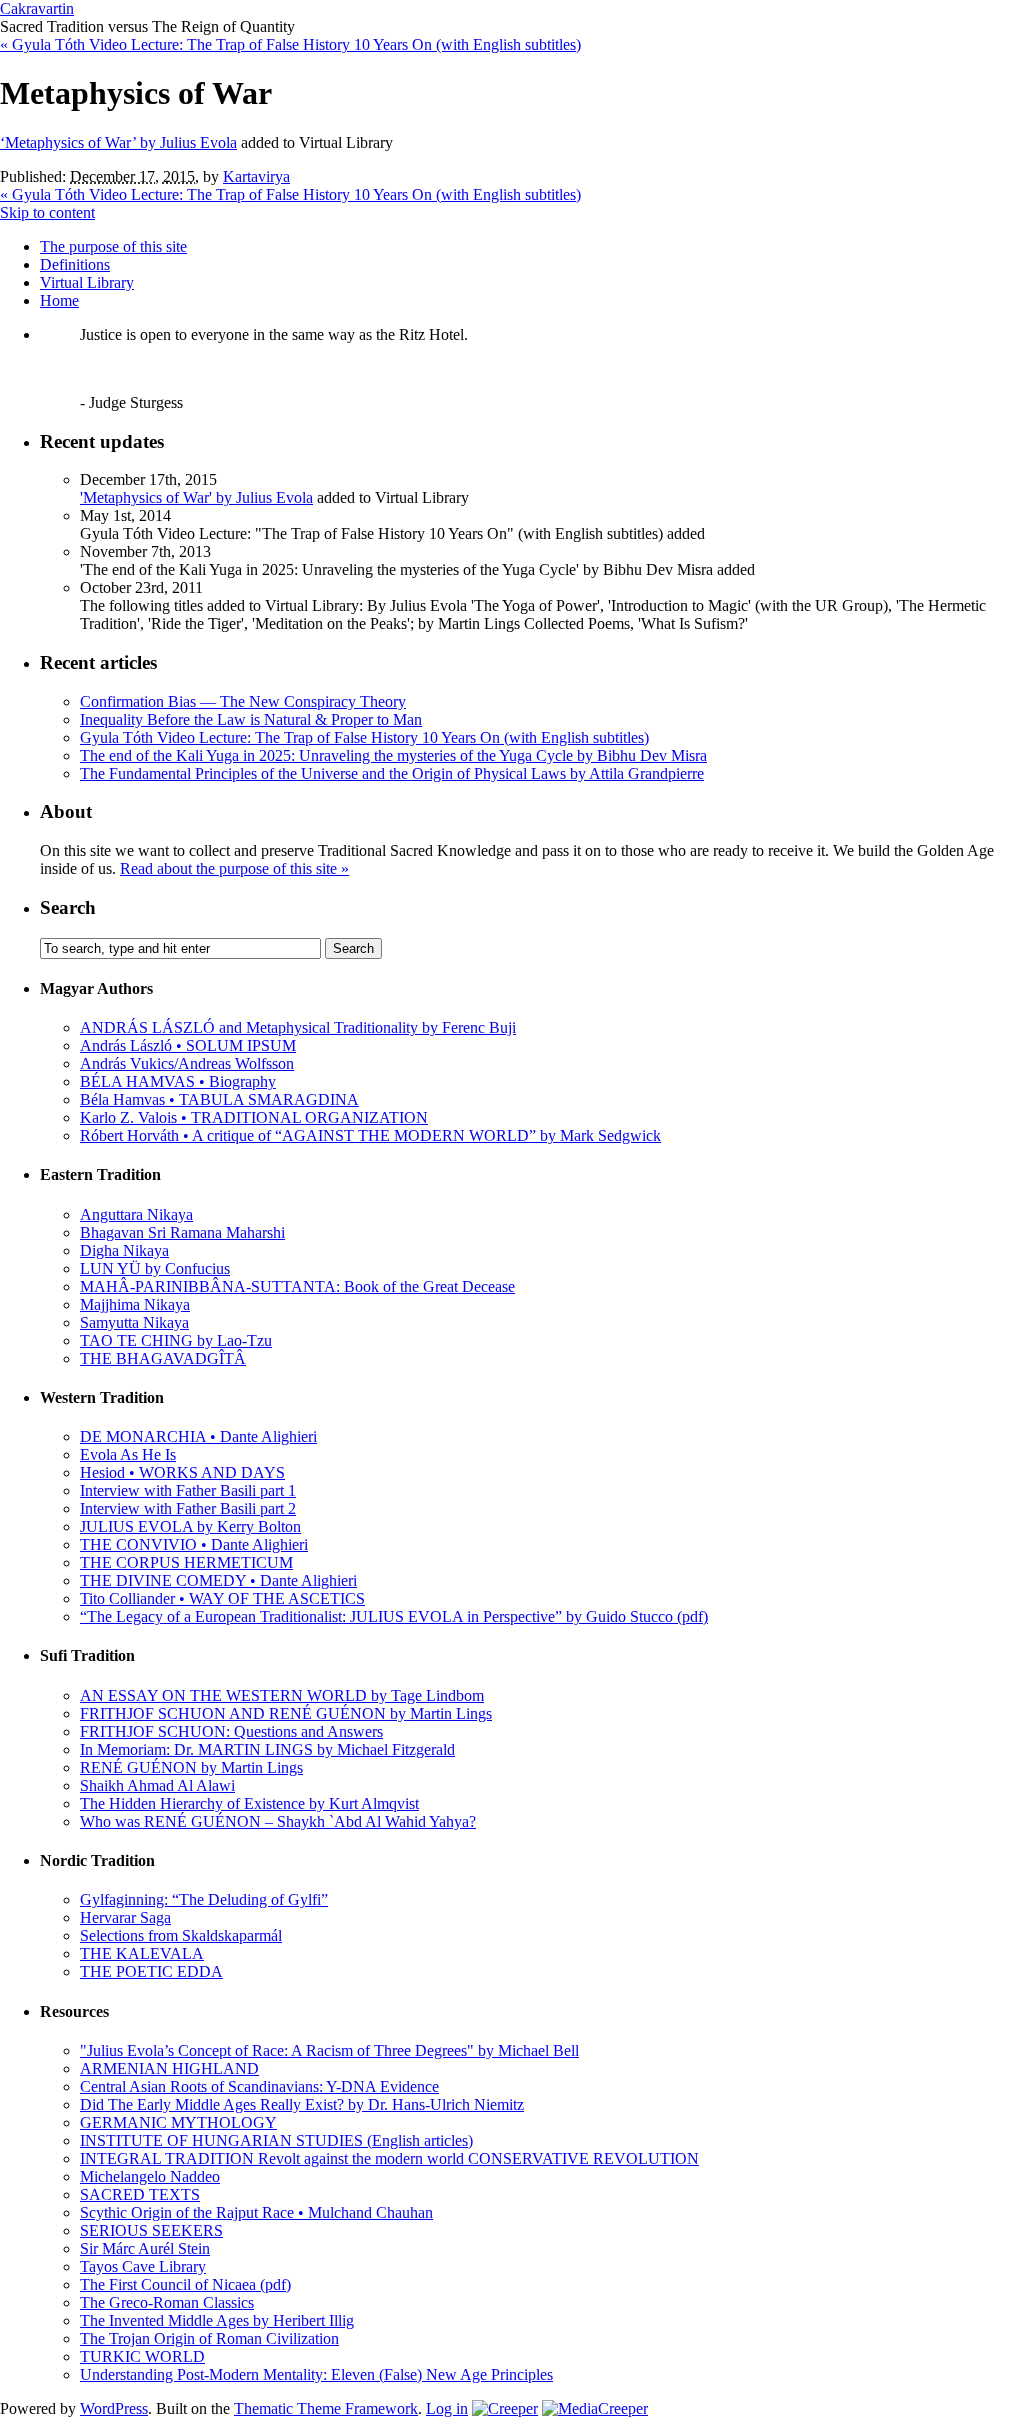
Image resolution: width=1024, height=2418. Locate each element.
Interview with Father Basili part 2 (188, 1508)
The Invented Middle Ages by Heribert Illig (217, 2320)
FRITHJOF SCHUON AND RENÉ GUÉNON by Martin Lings (286, 1713)
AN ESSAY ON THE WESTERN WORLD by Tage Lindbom (282, 1695)
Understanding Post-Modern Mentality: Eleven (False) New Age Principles (316, 2374)
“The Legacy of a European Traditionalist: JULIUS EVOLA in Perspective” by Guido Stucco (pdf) (394, 1616)
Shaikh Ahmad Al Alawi (157, 1785)
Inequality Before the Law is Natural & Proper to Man (251, 719)
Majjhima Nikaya (135, 1304)
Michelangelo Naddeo (150, 2176)
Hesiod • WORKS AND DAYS (182, 1472)
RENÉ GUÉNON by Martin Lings (191, 1767)
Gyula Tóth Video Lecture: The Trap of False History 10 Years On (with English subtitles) (290, 44)
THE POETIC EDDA (151, 1971)
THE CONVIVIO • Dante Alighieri (194, 1544)
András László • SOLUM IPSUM (188, 1045)
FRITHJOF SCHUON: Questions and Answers (231, 1731)
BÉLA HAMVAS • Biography (178, 1081)
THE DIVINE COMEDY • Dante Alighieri (218, 1580)
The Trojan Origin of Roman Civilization (209, 2338)
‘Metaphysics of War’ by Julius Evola (118, 142)
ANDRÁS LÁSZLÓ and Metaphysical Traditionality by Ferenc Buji (298, 1027)
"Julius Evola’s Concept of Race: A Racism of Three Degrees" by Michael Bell (329, 2050)
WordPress (114, 2408)
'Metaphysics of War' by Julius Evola (196, 497)
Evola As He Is (128, 1454)
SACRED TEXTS (140, 2194)
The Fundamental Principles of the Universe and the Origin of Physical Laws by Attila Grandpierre (392, 773)
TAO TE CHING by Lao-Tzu (176, 1340)
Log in (447, 2408)
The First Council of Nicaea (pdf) (185, 2284)
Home (59, 300)
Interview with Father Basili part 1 (188, 1490)
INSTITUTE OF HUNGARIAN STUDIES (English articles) (276, 2140)
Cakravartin (37, 8)
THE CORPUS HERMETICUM (186, 1562)
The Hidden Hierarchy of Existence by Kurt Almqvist (249, 1803)
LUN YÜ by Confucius (155, 1268)
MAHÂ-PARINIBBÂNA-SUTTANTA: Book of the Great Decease (297, 1286)
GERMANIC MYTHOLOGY (178, 2122)
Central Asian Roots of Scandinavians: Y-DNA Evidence (259, 2086)
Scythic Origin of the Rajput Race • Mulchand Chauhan (256, 2212)
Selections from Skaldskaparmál (181, 1935)
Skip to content (47, 212)
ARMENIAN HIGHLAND (169, 2068)
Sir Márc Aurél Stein (145, 2248)
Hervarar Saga (125, 1917)
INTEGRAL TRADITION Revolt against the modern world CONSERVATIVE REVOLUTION (389, 2158)
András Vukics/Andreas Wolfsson (187, 1063)
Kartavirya (256, 176)
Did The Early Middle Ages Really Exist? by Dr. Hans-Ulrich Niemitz (302, 2104)
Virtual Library (87, 282)
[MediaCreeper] (595, 2408)
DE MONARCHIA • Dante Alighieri (198, 1436)
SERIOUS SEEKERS (151, 2230)
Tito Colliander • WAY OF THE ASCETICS (222, 1598)
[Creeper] (505, 2408)
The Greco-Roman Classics (167, 2302)
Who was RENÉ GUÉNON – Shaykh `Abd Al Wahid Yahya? (278, 1821)
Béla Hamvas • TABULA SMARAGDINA (219, 1099)
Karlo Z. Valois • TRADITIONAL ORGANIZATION (254, 1117)
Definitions (75, 264)
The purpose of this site (113, 246)
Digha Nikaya (124, 1250)
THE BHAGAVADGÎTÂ (163, 1358)
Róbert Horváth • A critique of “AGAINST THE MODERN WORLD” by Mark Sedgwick (370, 1135)
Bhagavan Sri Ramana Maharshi (182, 1232)
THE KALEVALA (142, 1953)
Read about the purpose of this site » (234, 868)
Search (68, 907)
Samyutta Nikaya (134, 1322)
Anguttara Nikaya (136, 1214)
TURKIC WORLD (142, 2356)
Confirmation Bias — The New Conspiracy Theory (243, 701)
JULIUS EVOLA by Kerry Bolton (190, 1526)
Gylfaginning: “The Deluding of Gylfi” (204, 1899)
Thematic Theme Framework (326, 2408)
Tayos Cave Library (143, 2266)
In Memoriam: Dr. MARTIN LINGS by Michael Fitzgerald (267, 1749)
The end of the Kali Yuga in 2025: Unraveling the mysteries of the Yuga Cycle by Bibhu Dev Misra (393, 755)
